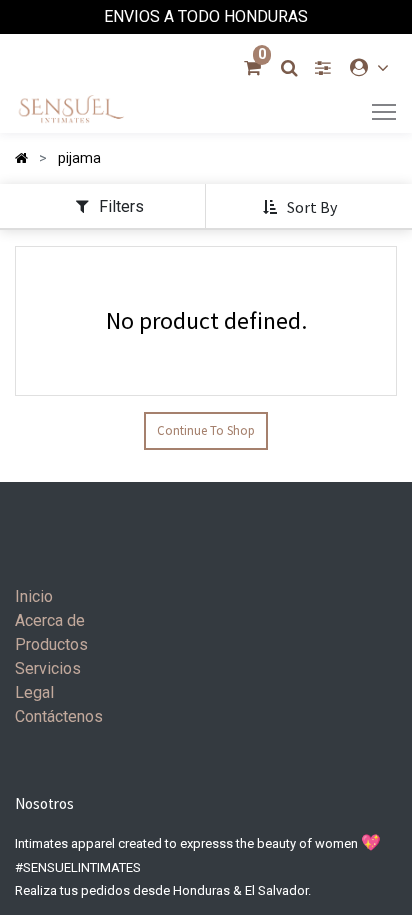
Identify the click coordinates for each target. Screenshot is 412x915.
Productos (51, 644)
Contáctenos (59, 716)
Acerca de (50, 620)
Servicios (48, 668)
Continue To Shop (206, 430)
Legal (34, 692)
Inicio (34, 596)
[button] (301, 208)
